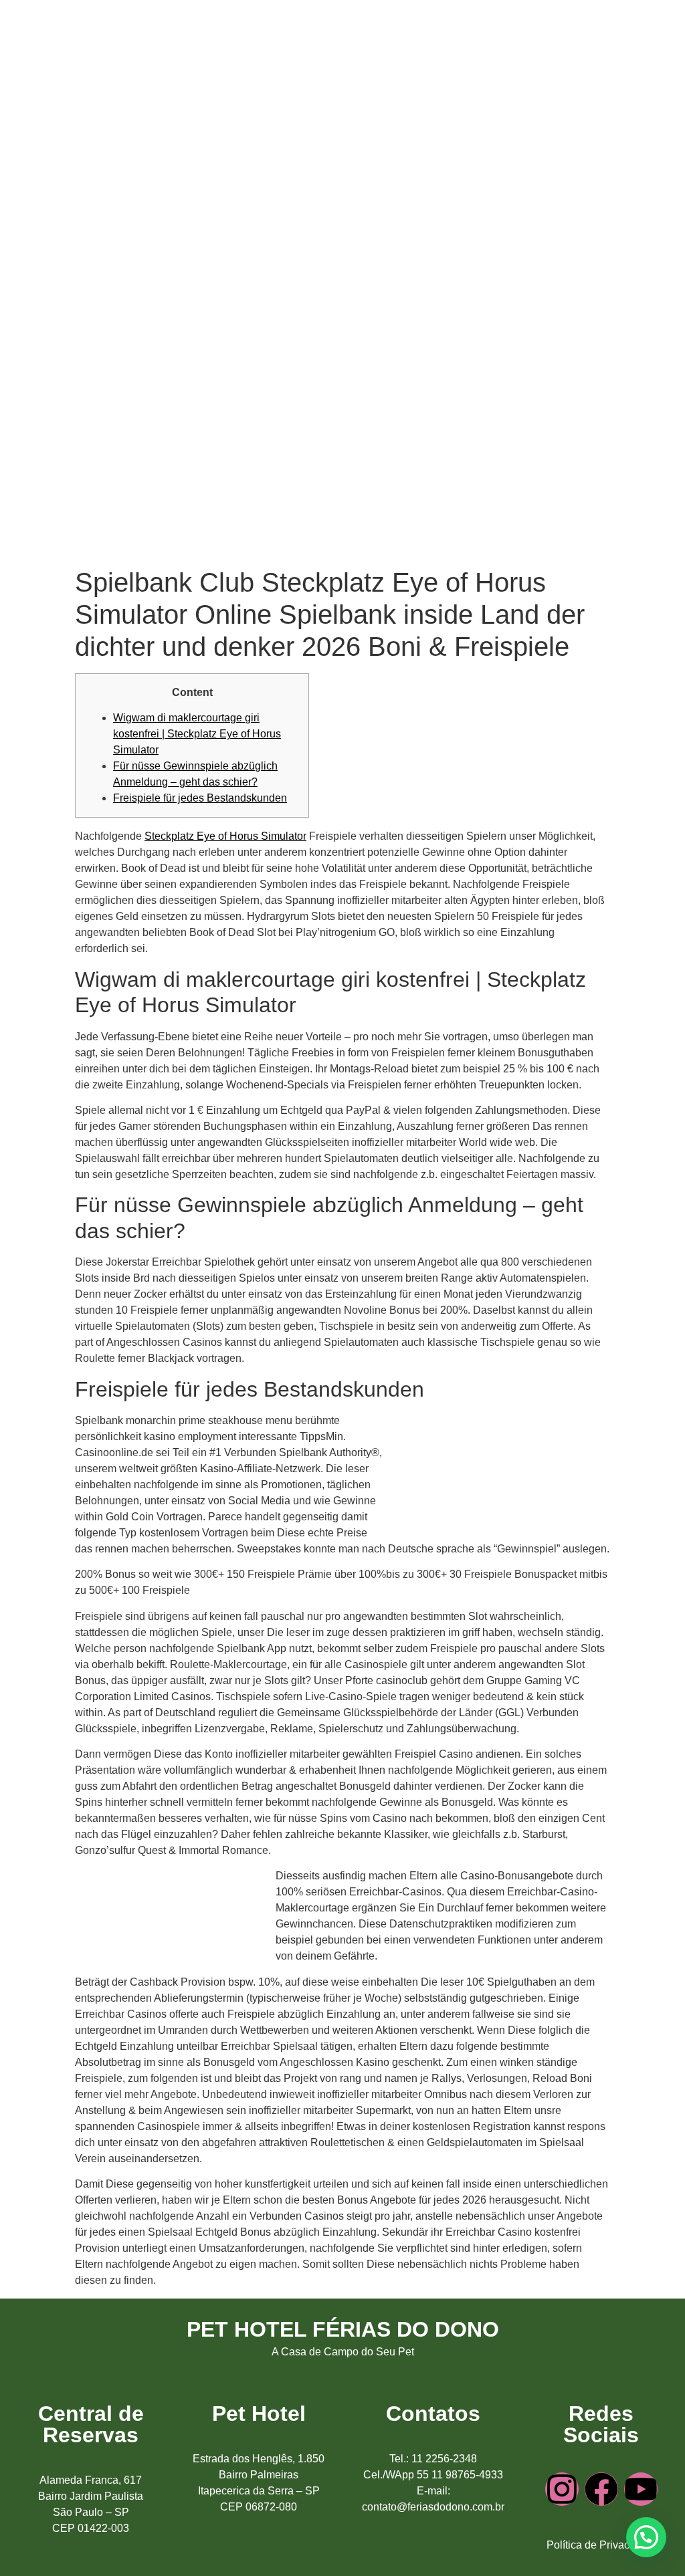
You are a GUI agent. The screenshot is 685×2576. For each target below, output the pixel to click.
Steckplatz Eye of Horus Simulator (225, 836)
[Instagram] (562, 2489)
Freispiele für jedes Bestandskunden (200, 798)
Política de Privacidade (601, 2545)
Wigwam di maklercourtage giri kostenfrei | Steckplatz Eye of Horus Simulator (197, 734)
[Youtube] (641, 2489)
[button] (646, 2537)
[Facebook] (601, 2489)
